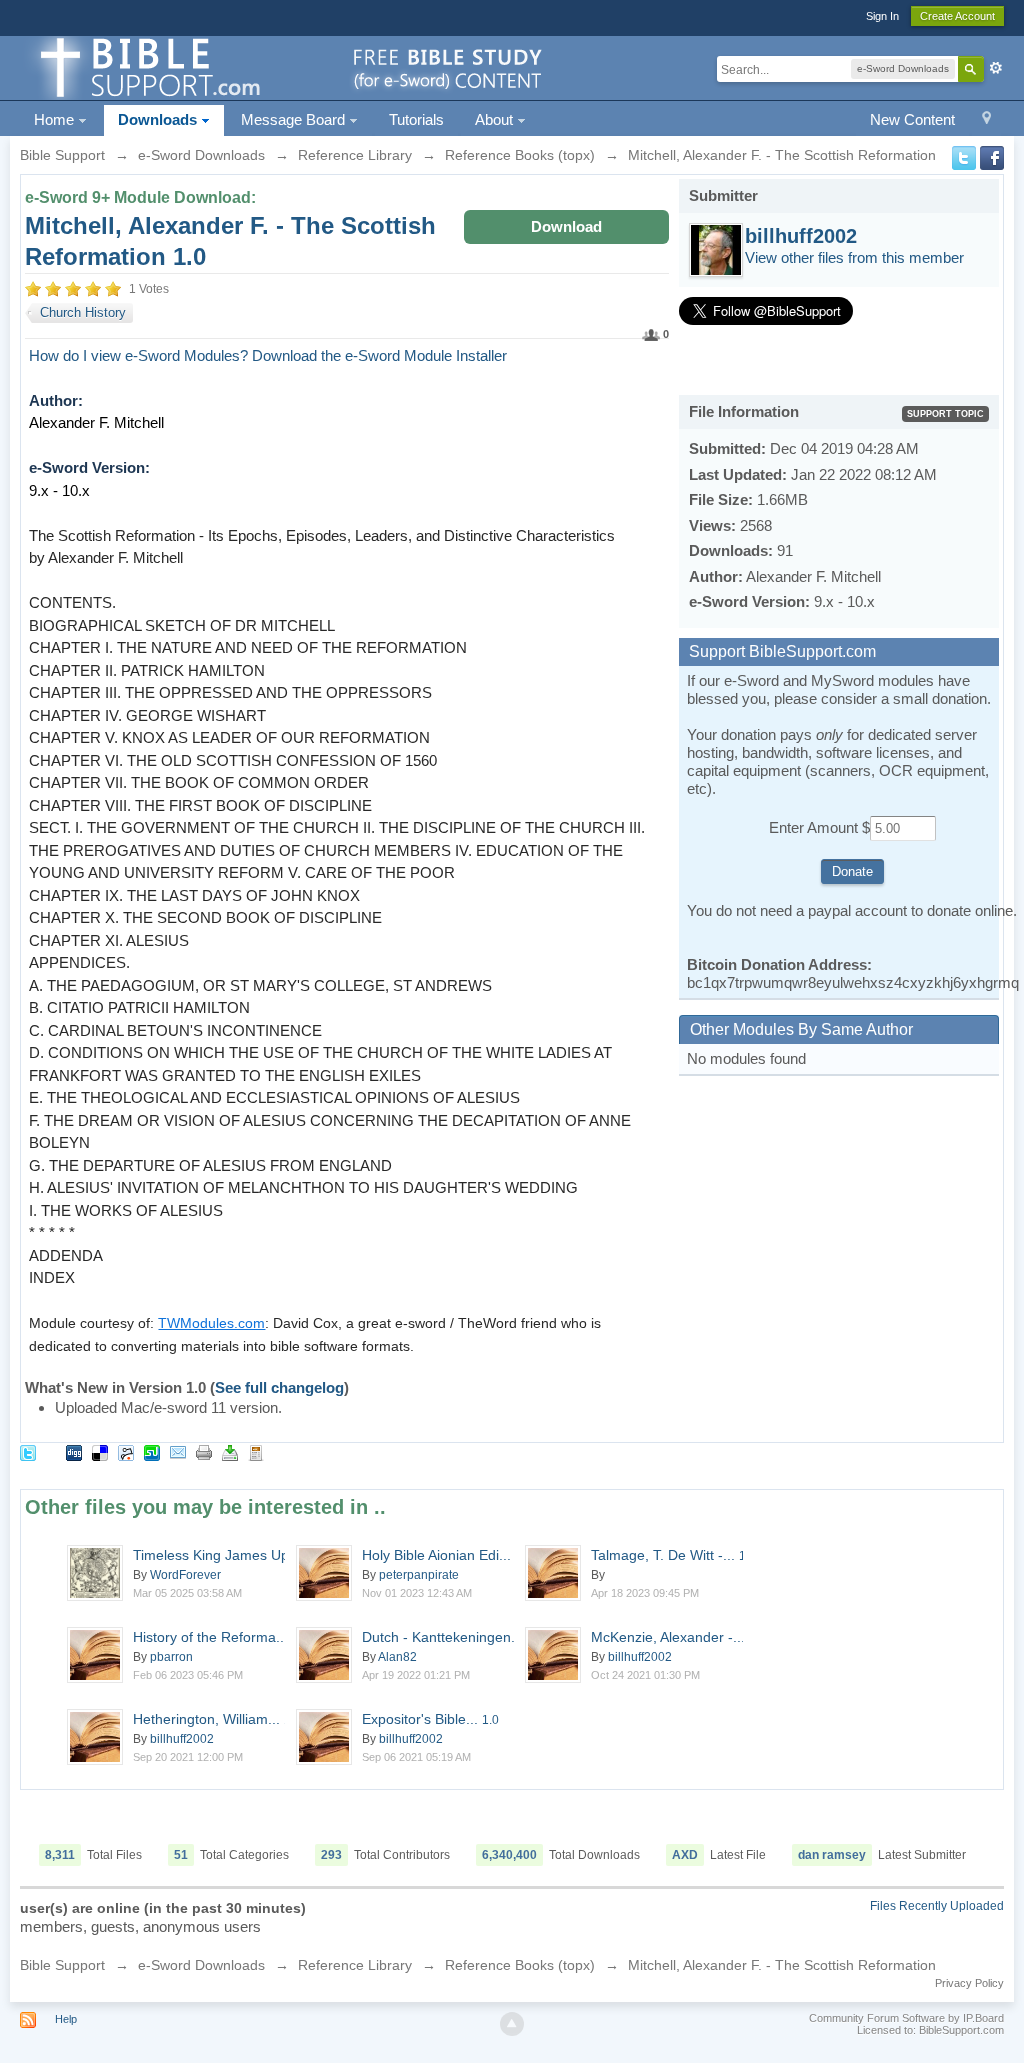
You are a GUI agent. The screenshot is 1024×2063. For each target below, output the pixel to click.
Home (56, 119)
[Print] (204, 1451)
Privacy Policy (969, 1983)
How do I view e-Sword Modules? (138, 355)
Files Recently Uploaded (937, 1906)
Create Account (957, 16)
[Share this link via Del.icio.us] (100, 1451)
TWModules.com (211, 1323)
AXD (685, 1855)
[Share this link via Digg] (74, 1451)
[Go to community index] (288, 66)
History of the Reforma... (210, 1637)
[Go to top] (512, 2024)
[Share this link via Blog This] (256, 1451)
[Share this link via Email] (178, 1451)
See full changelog (279, 1387)
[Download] (230, 1451)
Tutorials (416, 119)
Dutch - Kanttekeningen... (453, 1637)
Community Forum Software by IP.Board (906, 2018)
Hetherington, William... (217, 1719)
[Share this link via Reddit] (126, 1451)
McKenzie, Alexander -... (678, 1637)
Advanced (996, 68)
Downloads (159, 119)
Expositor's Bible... (430, 1719)
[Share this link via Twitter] (28, 1451)
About (496, 119)
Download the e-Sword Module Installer (379, 355)
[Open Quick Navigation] (986, 120)
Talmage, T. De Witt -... (673, 1555)
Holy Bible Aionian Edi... (447, 1555)
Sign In (882, 16)
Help (66, 2019)
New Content (912, 119)
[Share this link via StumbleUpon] (152, 1451)
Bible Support (62, 1965)
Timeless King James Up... (230, 1555)
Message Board (295, 119)
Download (566, 226)
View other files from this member (854, 257)
